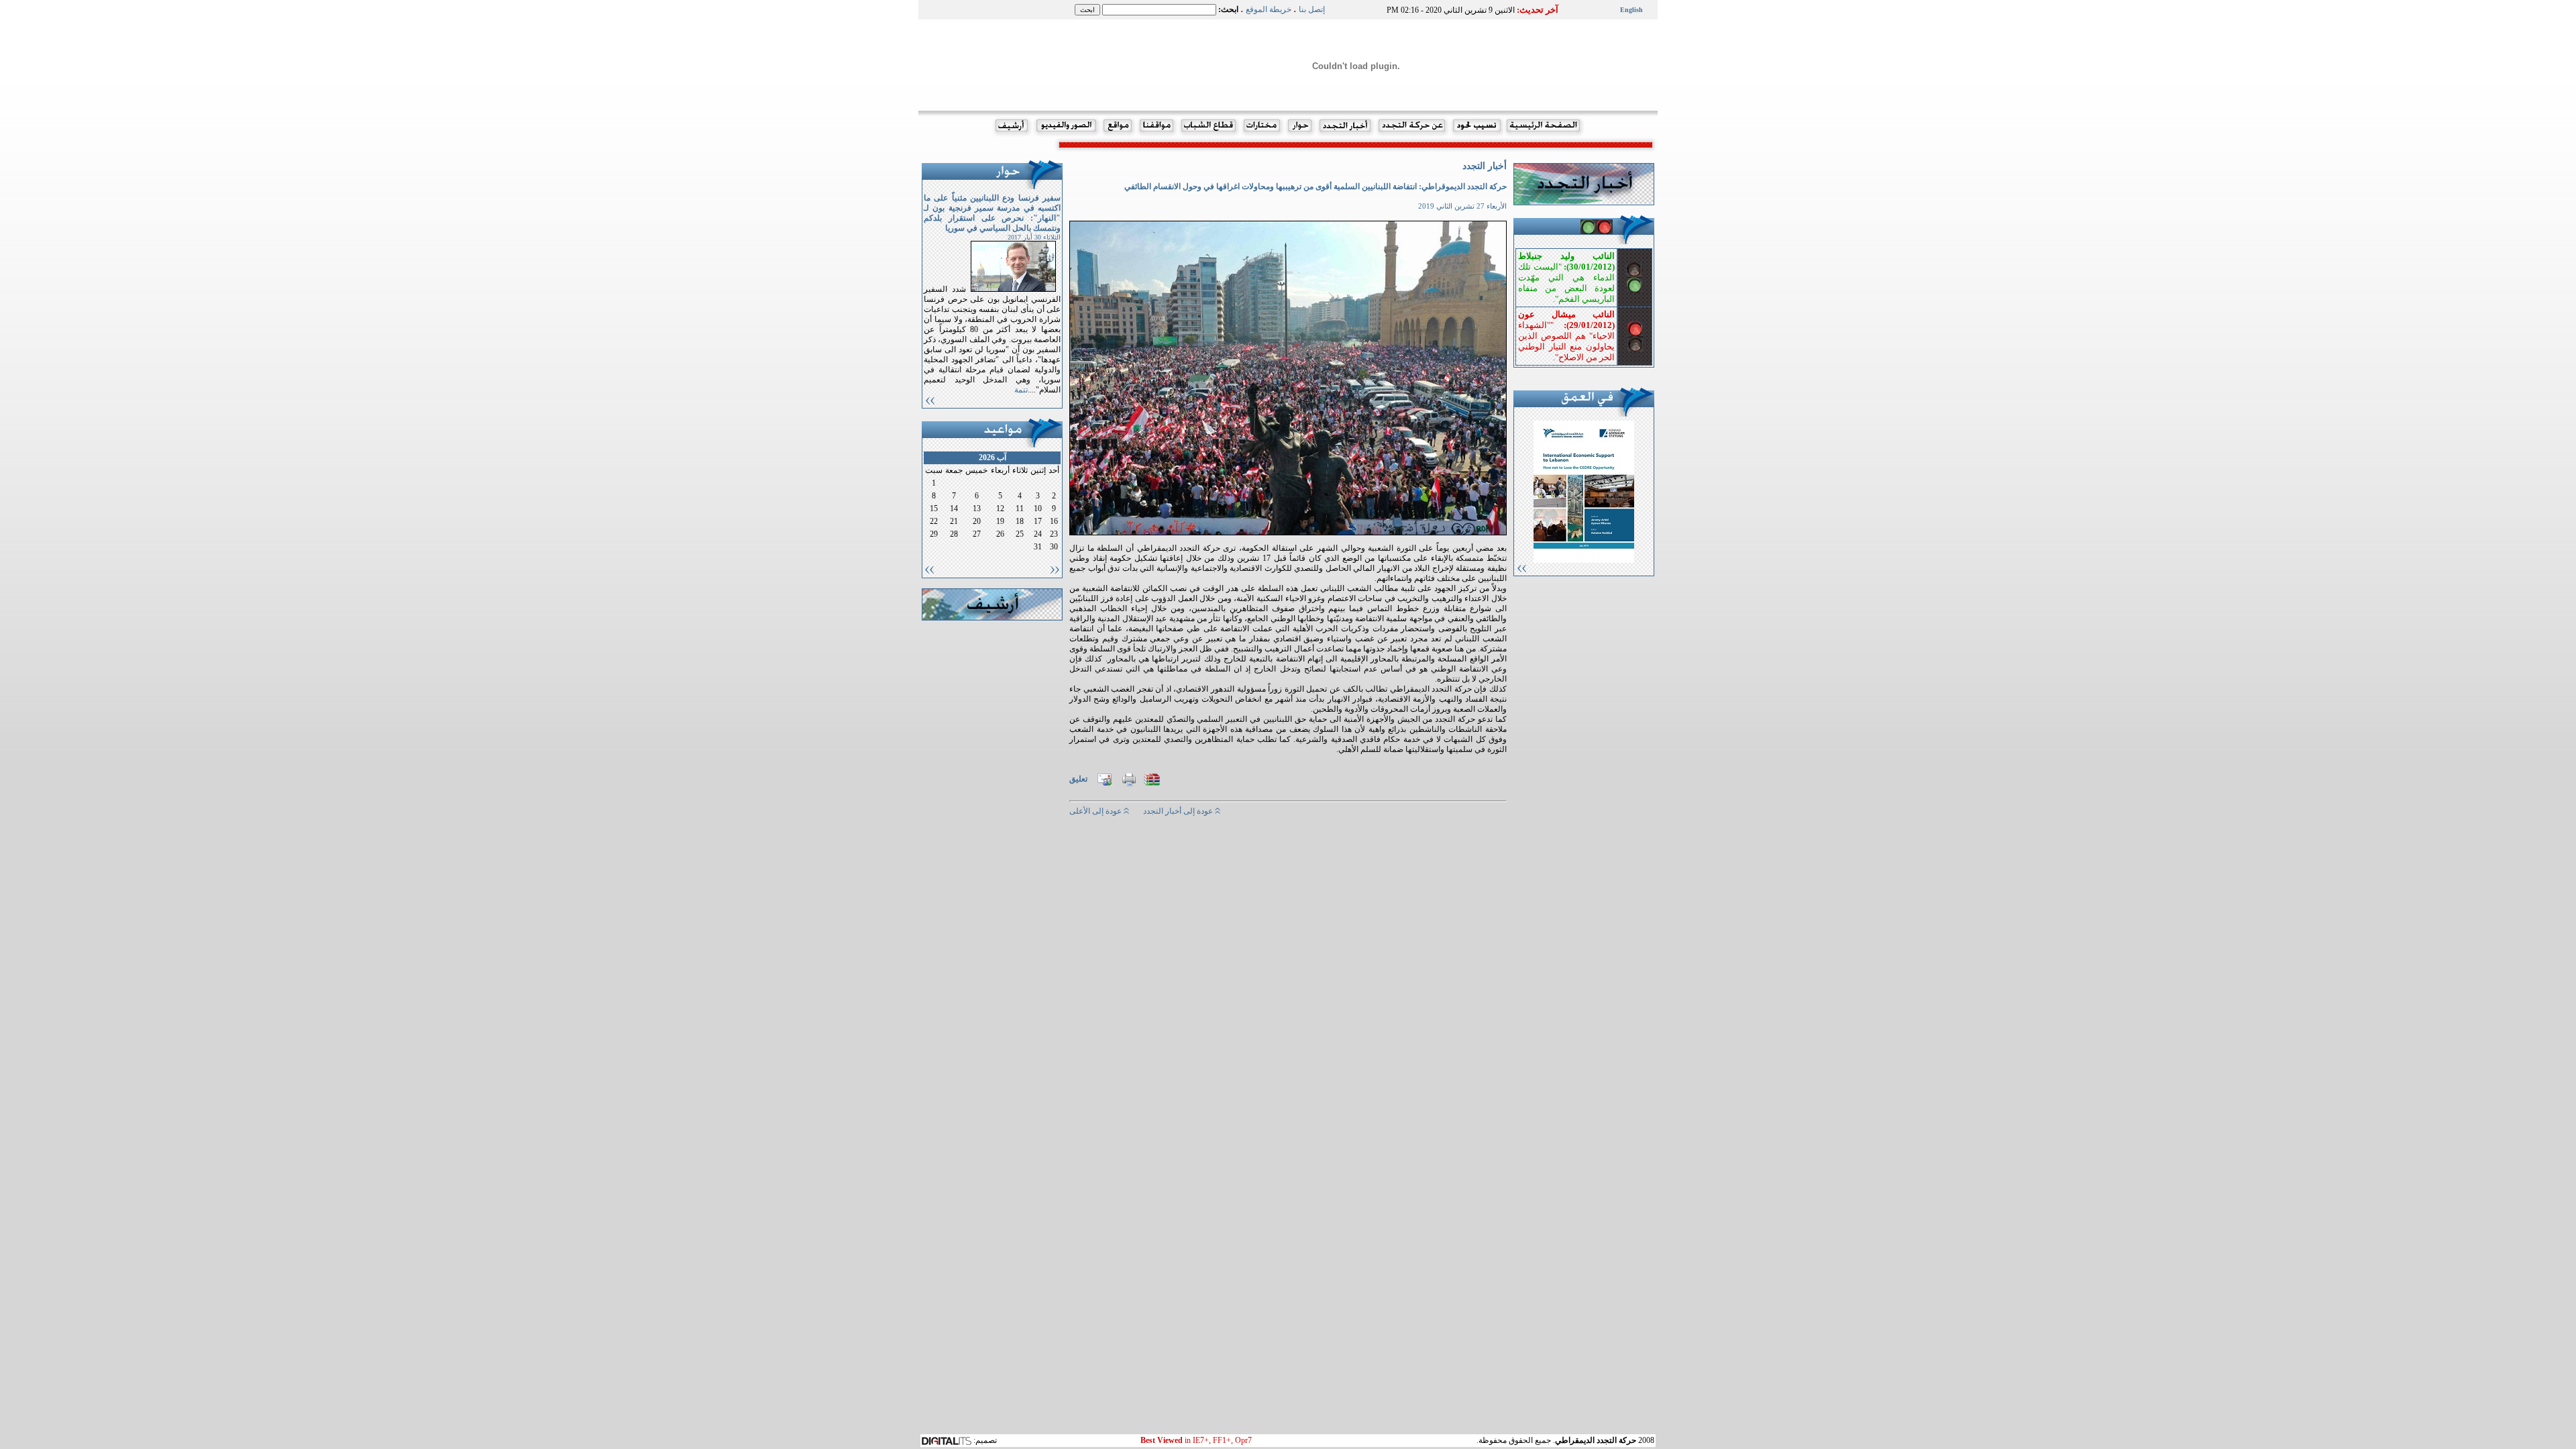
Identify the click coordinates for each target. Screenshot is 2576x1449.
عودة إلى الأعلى (1096, 811)
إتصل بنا (1312, 9)
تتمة (1021, 390)
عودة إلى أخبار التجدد (1179, 811)
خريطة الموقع (1269, 9)
